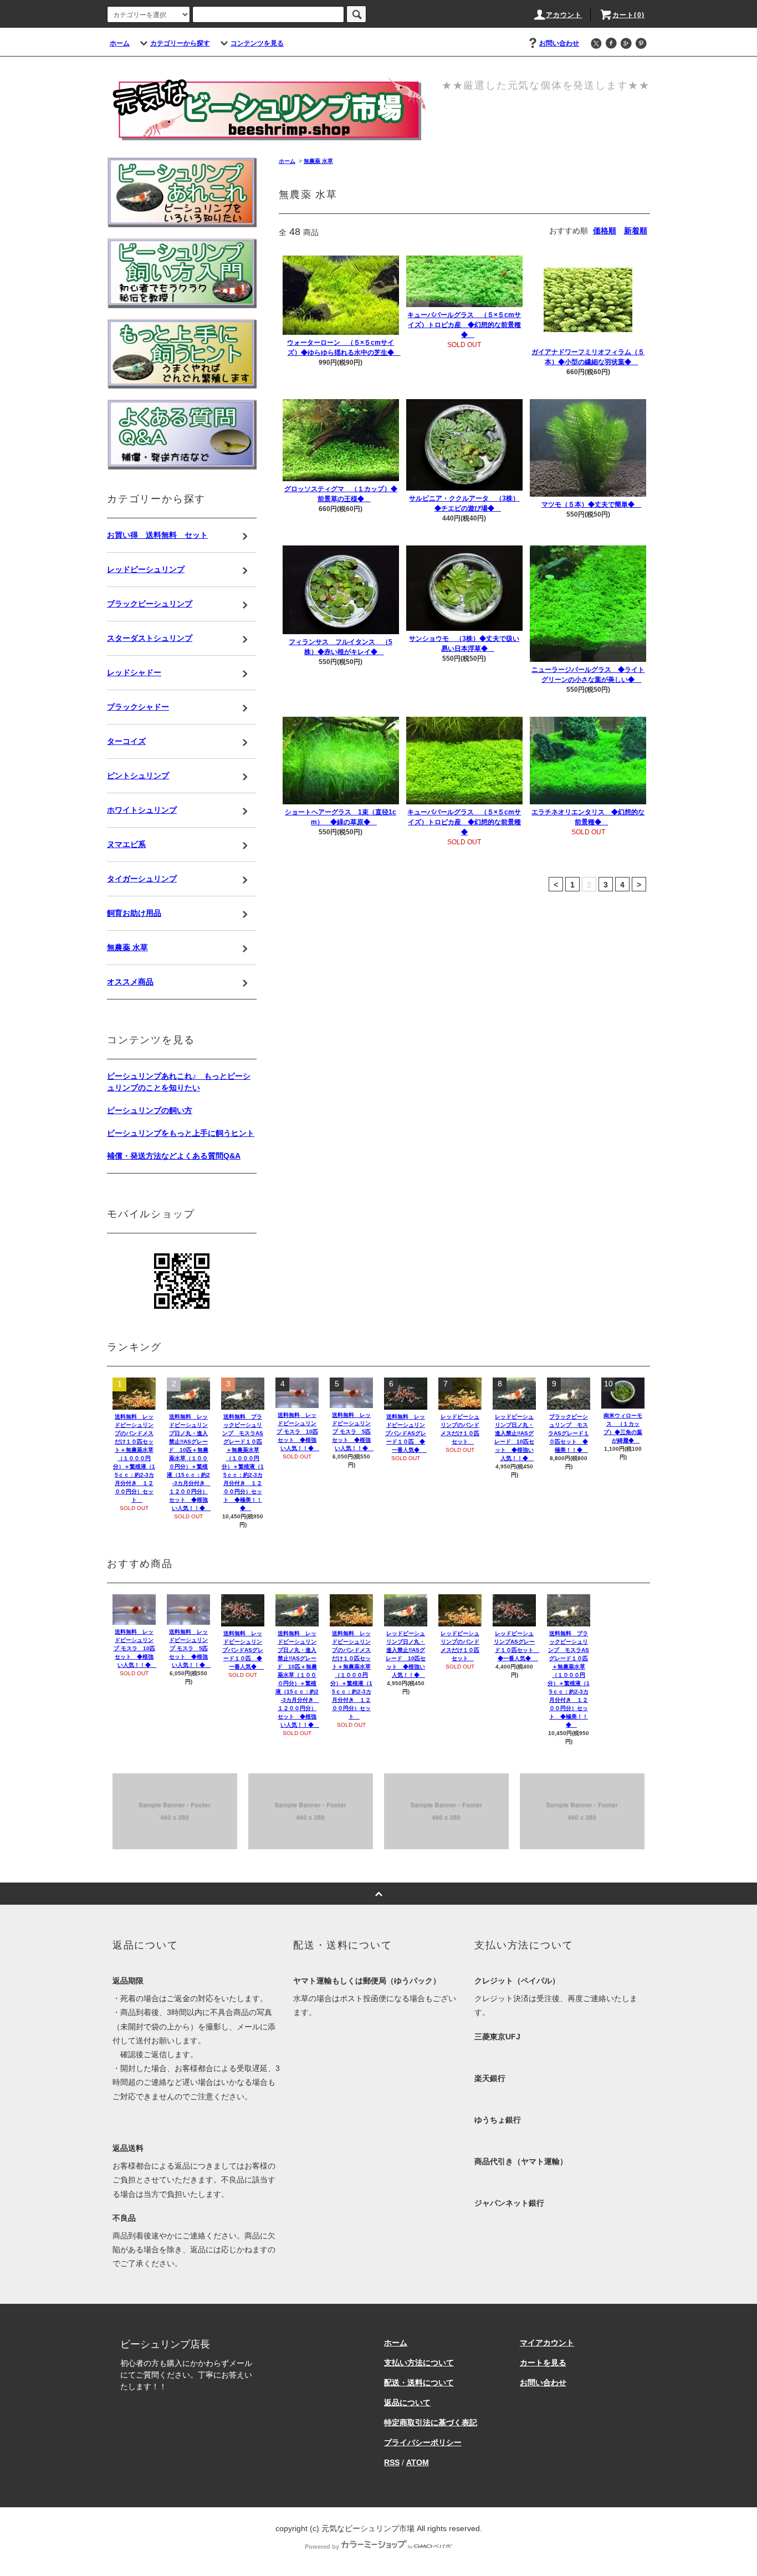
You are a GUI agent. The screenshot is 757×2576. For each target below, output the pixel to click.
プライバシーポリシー (423, 2442)
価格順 (605, 231)
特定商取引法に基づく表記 (431, 2422)
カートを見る (543, 2363)
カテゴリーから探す (180, 43)
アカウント (564, 15)
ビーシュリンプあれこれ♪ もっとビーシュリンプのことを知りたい (179, 1082)
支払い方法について (419, 2363)
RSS (392, 2462)
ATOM (418, 2462)
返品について (407, 2402)
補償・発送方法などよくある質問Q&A (174, 1156)
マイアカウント (547, 2343)
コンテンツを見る (257, 43)
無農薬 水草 (318, 161)
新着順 (636, 231)
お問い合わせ (559, 43)
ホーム (120, 43)
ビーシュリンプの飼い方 (150, 1110)
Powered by (322, 2547)
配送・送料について (419, 2383)
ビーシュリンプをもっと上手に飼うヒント (181, 1133)
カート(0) (628, 15)
